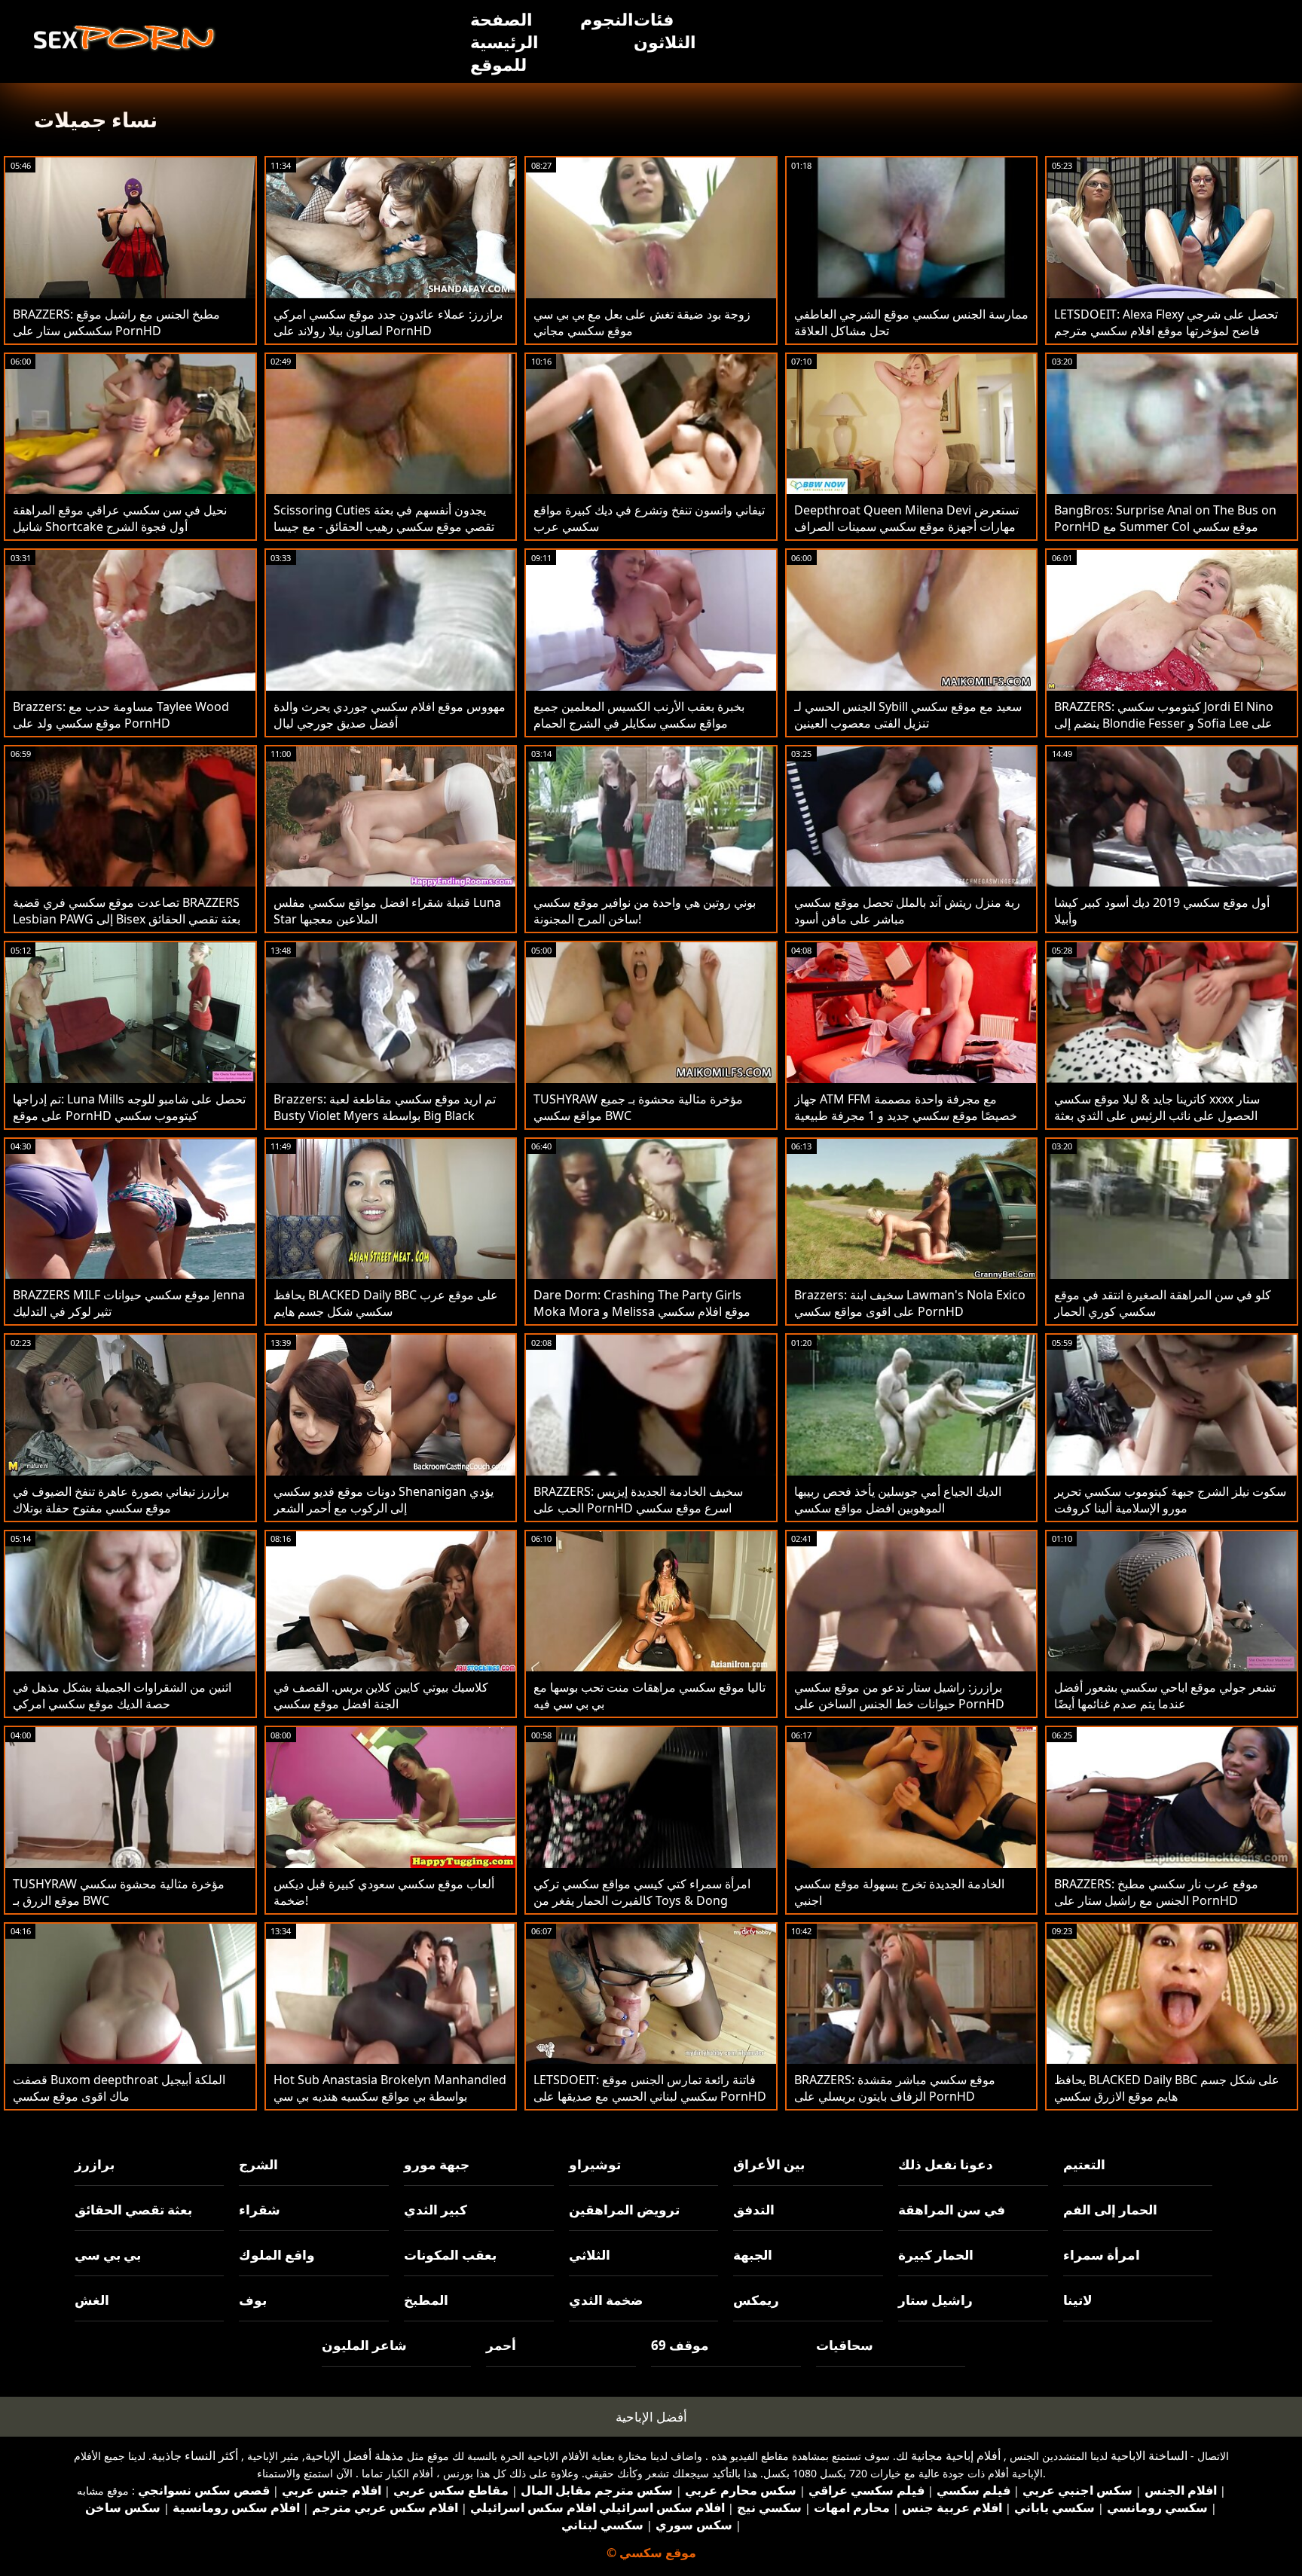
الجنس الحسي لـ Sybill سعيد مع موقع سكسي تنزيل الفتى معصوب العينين (908, 715)
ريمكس (756, 2300)
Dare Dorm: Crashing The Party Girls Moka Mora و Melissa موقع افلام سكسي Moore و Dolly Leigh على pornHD (642, 1311)
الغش (92, 2300)
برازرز (95, 2164)
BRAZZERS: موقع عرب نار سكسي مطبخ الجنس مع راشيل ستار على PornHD (1156, 1892)
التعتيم (1084, 2164)
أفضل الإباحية (651, 2417)
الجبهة (753, 2255)
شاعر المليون (364, 2345)
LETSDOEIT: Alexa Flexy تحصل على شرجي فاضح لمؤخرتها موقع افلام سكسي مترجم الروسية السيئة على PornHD (1166, 331)
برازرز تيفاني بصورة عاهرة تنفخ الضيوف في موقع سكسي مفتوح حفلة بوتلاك (121, 1500)
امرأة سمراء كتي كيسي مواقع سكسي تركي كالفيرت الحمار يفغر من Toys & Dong (642, 1892)
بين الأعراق (769, 2164)
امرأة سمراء (1102, 2255)
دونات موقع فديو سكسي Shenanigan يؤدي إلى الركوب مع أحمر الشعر (384, 1500)
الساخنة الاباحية (1149, 2455)
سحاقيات (845, 2345)
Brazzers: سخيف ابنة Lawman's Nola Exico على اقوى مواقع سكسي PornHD (910, 1303)
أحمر (501, 2345)
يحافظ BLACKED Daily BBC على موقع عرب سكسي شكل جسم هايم (386, 1303)
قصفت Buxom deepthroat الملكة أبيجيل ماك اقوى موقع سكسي (119, 2088)
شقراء (260, 2210)
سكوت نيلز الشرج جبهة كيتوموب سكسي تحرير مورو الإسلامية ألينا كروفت (1170, 1500)
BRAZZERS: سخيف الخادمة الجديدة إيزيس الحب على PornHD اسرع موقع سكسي (638, 1500)
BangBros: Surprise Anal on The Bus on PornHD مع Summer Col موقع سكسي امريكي (1165, 526)
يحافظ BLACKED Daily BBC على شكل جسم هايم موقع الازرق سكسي (1167, 2088)
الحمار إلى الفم (1110, 2210)
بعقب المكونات (450, 2255)
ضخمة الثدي (606, 2300)
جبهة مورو (437, 2164)
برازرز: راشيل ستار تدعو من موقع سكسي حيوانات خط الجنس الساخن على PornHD (899, 1695)
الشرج (258, 2164)
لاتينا (1078, 2300)
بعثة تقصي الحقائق (133, 2210)
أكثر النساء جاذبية (195, 2455)
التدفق (754, 2210)
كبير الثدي (436, 2210)
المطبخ (426, 2300)
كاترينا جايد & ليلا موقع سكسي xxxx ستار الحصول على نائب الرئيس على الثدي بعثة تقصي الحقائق (1157, 1116)
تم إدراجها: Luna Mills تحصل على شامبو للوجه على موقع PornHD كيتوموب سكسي (129, 1107)
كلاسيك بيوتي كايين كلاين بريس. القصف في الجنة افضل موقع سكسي (381, 1695)
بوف (253, 2300)
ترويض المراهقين (624, 2210)
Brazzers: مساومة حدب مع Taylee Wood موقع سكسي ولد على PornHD (121, 715)
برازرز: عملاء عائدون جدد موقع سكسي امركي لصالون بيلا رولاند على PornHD (388, 322)
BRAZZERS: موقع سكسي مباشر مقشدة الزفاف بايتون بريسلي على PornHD (895, 2088)
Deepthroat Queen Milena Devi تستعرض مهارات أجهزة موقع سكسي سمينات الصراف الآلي (906, 526)
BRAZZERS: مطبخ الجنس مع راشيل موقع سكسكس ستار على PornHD (116, 322)
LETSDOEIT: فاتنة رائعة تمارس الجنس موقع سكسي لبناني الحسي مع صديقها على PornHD (650, 2088)
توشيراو (595, 2164)
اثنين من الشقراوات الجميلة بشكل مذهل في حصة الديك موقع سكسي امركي (122, 1695)
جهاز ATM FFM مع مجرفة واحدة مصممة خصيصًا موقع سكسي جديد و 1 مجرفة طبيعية (906, 1107)
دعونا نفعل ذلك (946, 2164)
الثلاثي (590, 2255)
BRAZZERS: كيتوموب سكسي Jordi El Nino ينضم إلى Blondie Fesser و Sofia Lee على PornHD (1164, 723)
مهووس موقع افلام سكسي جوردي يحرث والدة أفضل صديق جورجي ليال (390, 715)
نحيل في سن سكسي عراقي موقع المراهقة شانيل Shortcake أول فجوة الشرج (120, 518)
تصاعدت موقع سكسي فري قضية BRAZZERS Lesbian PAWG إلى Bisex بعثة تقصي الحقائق (127, 911)
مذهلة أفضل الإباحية (355, 2455)
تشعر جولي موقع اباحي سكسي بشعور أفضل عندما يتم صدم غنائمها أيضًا (1165, 1695)
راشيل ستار (935, 2300)
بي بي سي (108, 2255)
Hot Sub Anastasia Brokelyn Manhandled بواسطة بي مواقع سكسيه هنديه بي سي (390, 2088)
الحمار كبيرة (936, 2255)
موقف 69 (680, 2345)
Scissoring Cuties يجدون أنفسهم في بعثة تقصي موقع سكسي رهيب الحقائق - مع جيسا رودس (384, 526)
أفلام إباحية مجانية (956, 2455)
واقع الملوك (277, 2255)
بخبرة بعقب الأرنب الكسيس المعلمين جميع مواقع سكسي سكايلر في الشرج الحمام (639, 715)
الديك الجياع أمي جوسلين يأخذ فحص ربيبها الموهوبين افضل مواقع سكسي (898, 1500)
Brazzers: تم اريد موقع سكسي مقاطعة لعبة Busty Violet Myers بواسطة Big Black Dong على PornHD (385, 1116)
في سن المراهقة (952, 2210)
